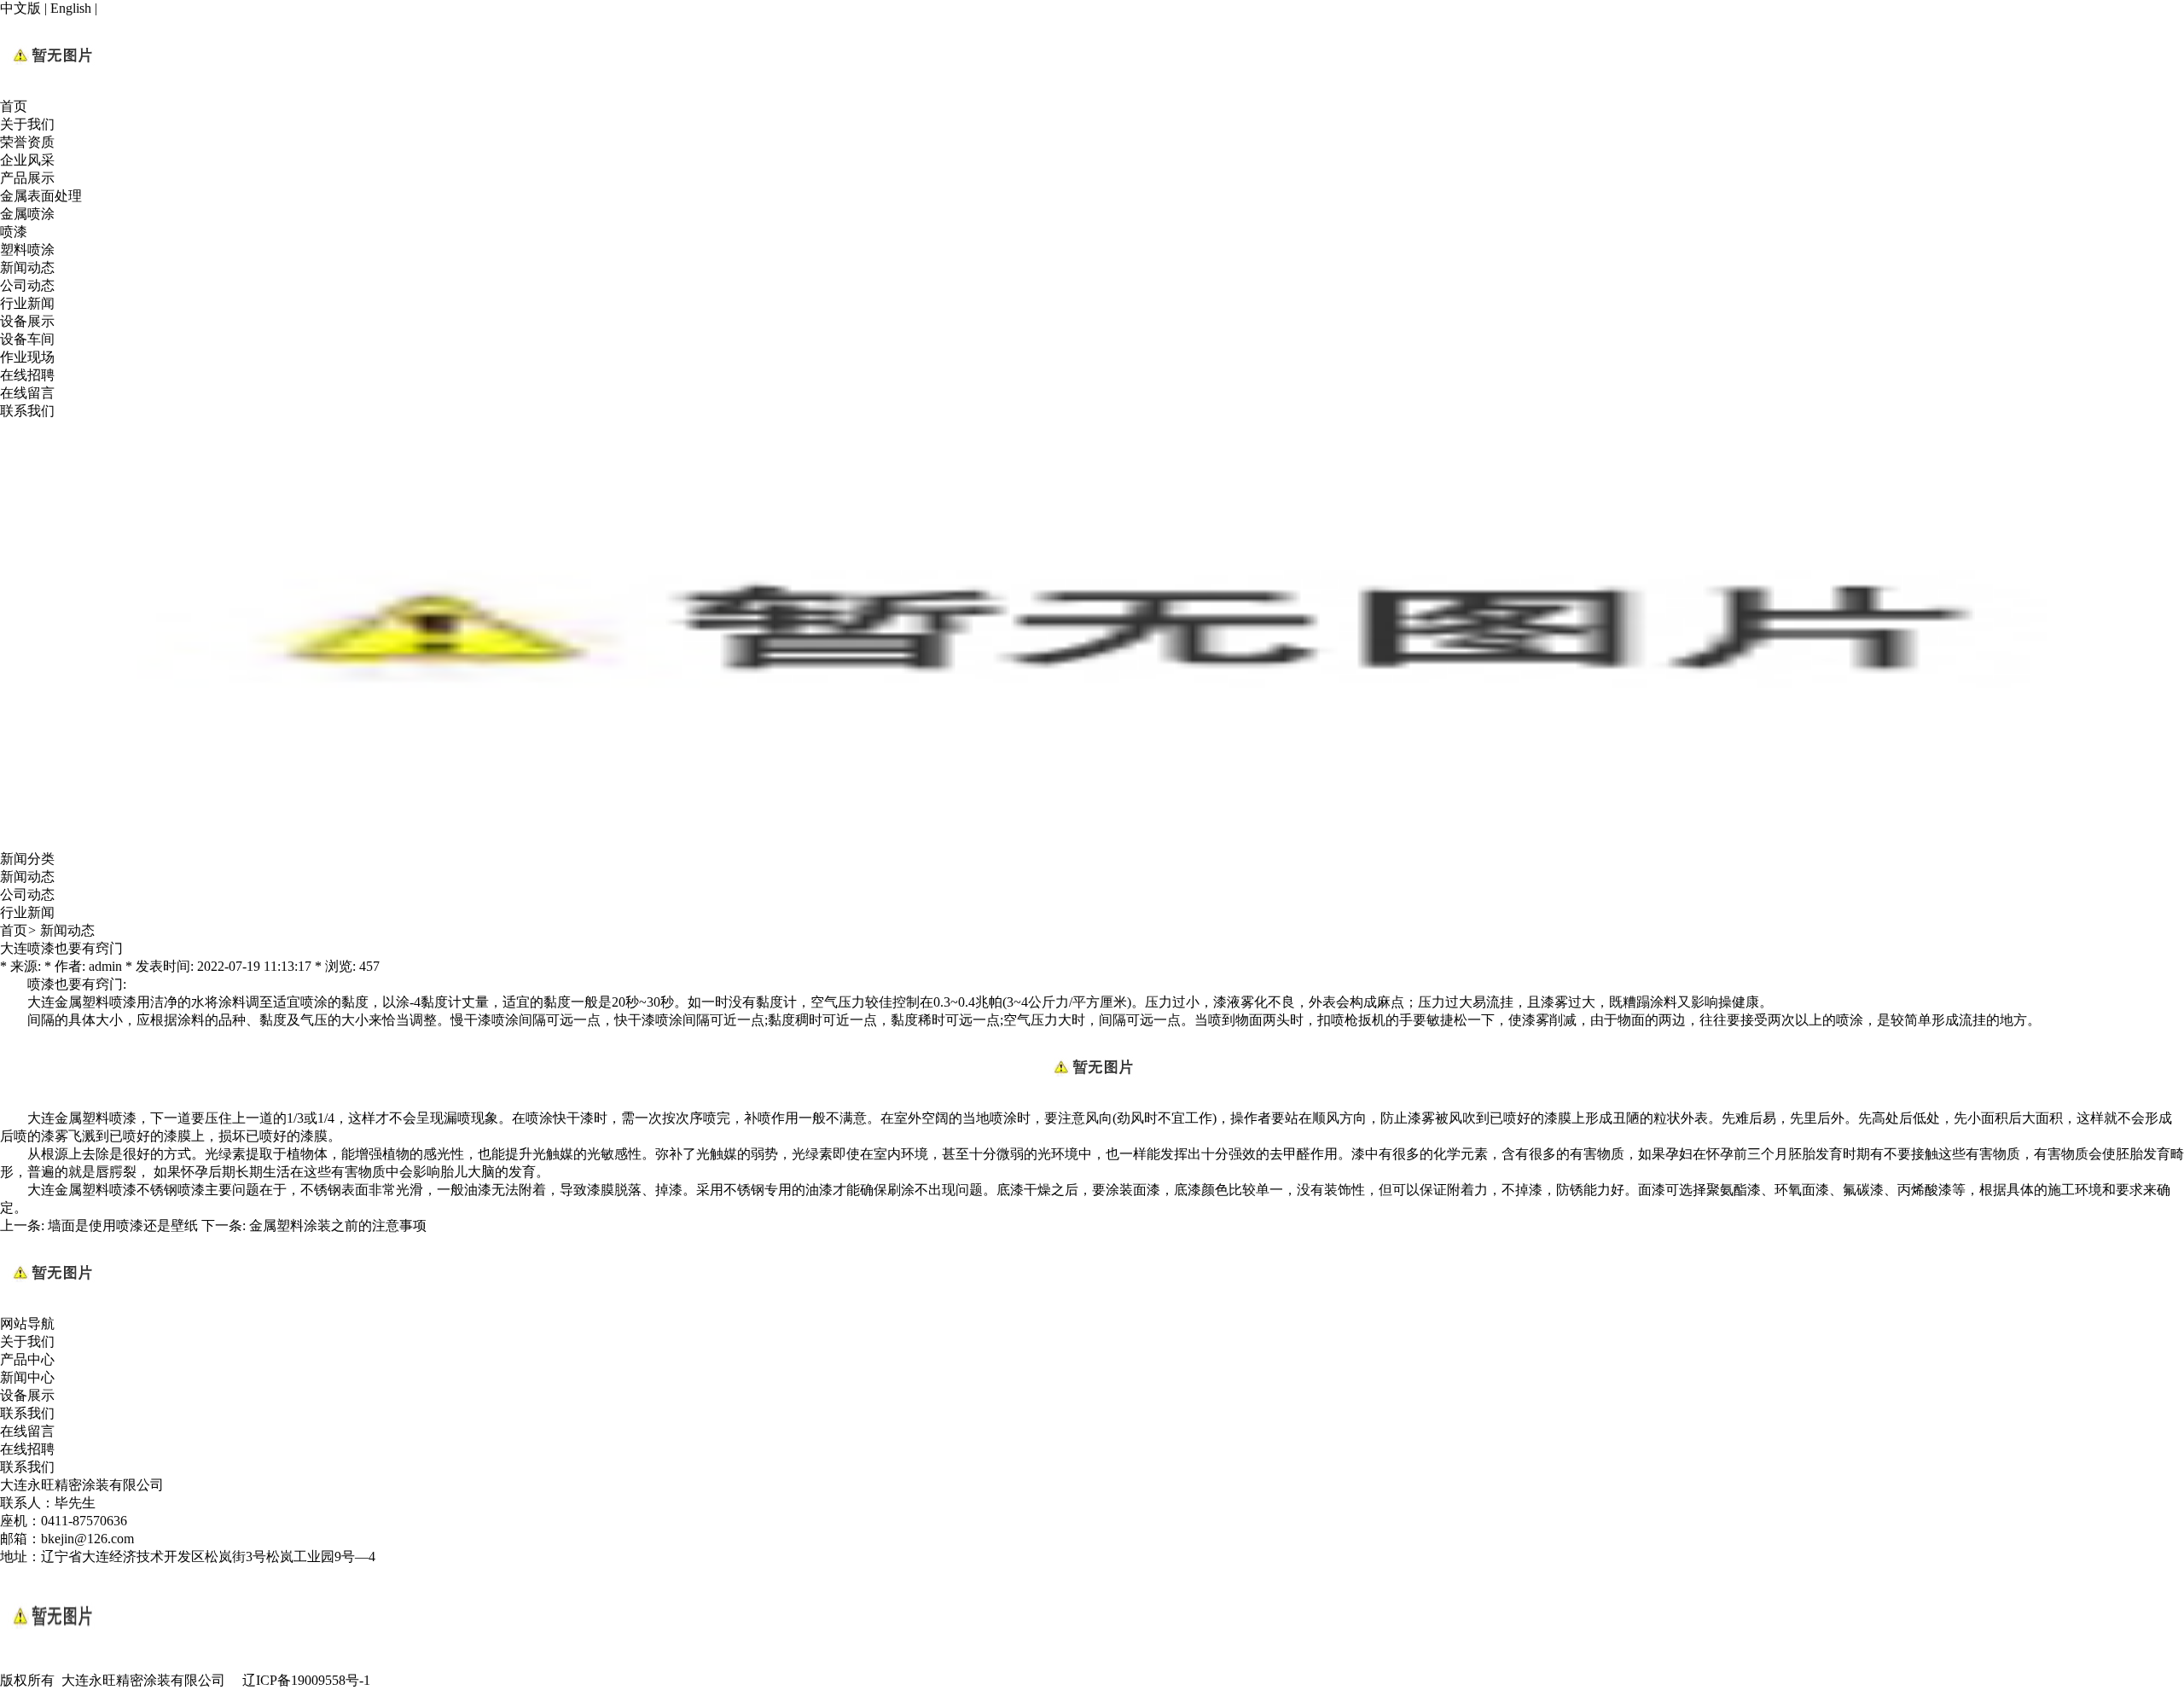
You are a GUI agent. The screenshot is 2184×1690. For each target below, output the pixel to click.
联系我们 (27, 411)
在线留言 (27, 393)
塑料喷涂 (27, 250)
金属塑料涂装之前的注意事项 (338, 1225)
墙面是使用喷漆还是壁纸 (123, 1225)
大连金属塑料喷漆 (82, 1002)
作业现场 (27, 357)
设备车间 (27, 339)
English (71, 8)
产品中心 (27, 1359)
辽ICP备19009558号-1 (306, 1680)
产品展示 (27, 178)
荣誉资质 (27, 142)
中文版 (20, 8)
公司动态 (27, 285)
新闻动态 (27, 267)
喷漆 (14, 232)
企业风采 (27, 160)
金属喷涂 (27, 214)
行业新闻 (27, 303)
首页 (14, 106)
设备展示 (27, 321)
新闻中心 (27, 1377)
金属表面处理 (41, 196)
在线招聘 (27, 375)
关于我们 (27, 124)
